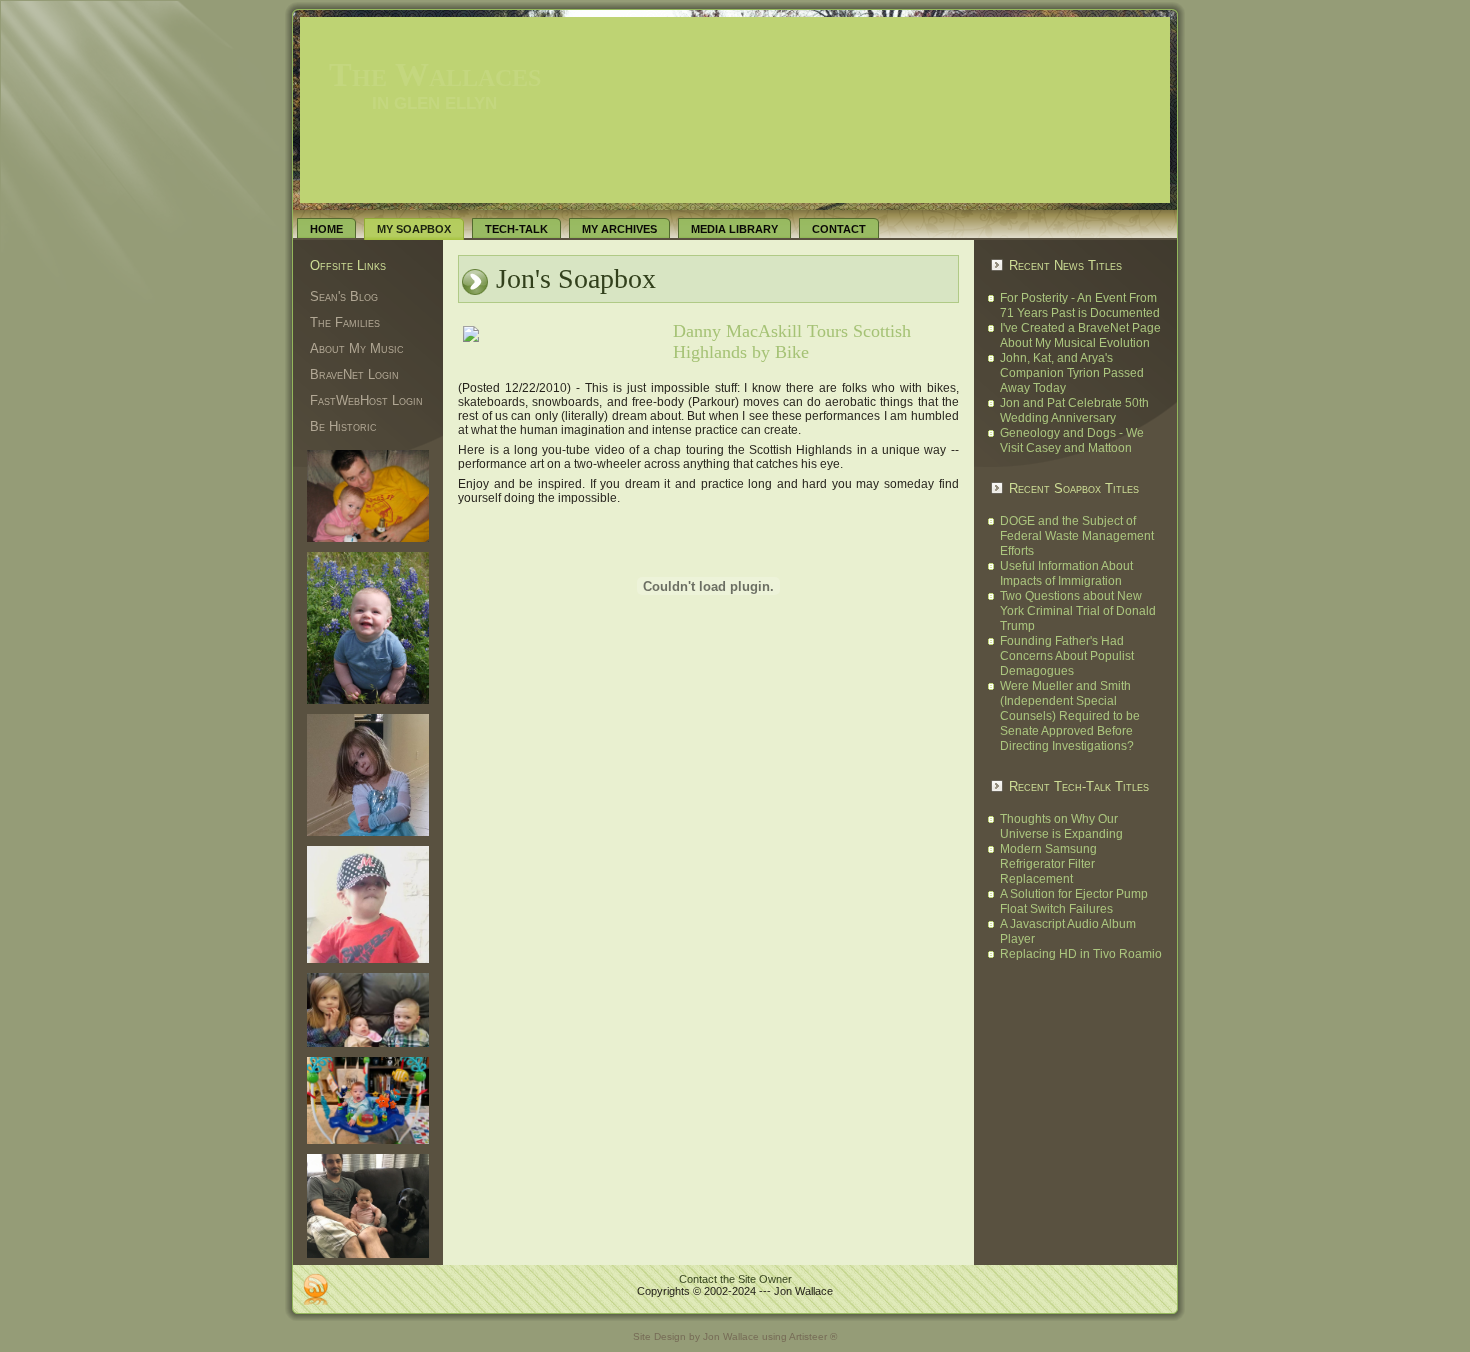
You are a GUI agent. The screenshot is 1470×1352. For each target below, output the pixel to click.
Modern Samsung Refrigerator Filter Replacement (1048, 864)
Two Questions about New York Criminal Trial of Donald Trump (1078, 611)
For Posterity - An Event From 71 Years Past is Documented (1080, 305)
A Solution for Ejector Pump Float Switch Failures (1074, 901)
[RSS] (315, 1289)
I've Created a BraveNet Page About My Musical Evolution (1080, 335)
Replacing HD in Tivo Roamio (1081, 954)
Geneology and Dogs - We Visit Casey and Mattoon (1072, 440)
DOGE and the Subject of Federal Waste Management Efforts (1077, 536)
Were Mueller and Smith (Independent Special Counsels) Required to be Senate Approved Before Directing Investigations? (1070, 716)
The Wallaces (435, 74)
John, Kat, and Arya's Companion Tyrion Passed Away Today (1072, 373)
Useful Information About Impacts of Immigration (1066, 573)
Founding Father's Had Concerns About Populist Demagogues (1067, 656)
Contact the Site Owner (735, 1279)
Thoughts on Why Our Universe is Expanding (1061, 826)
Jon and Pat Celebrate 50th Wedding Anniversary (1074, 410)
